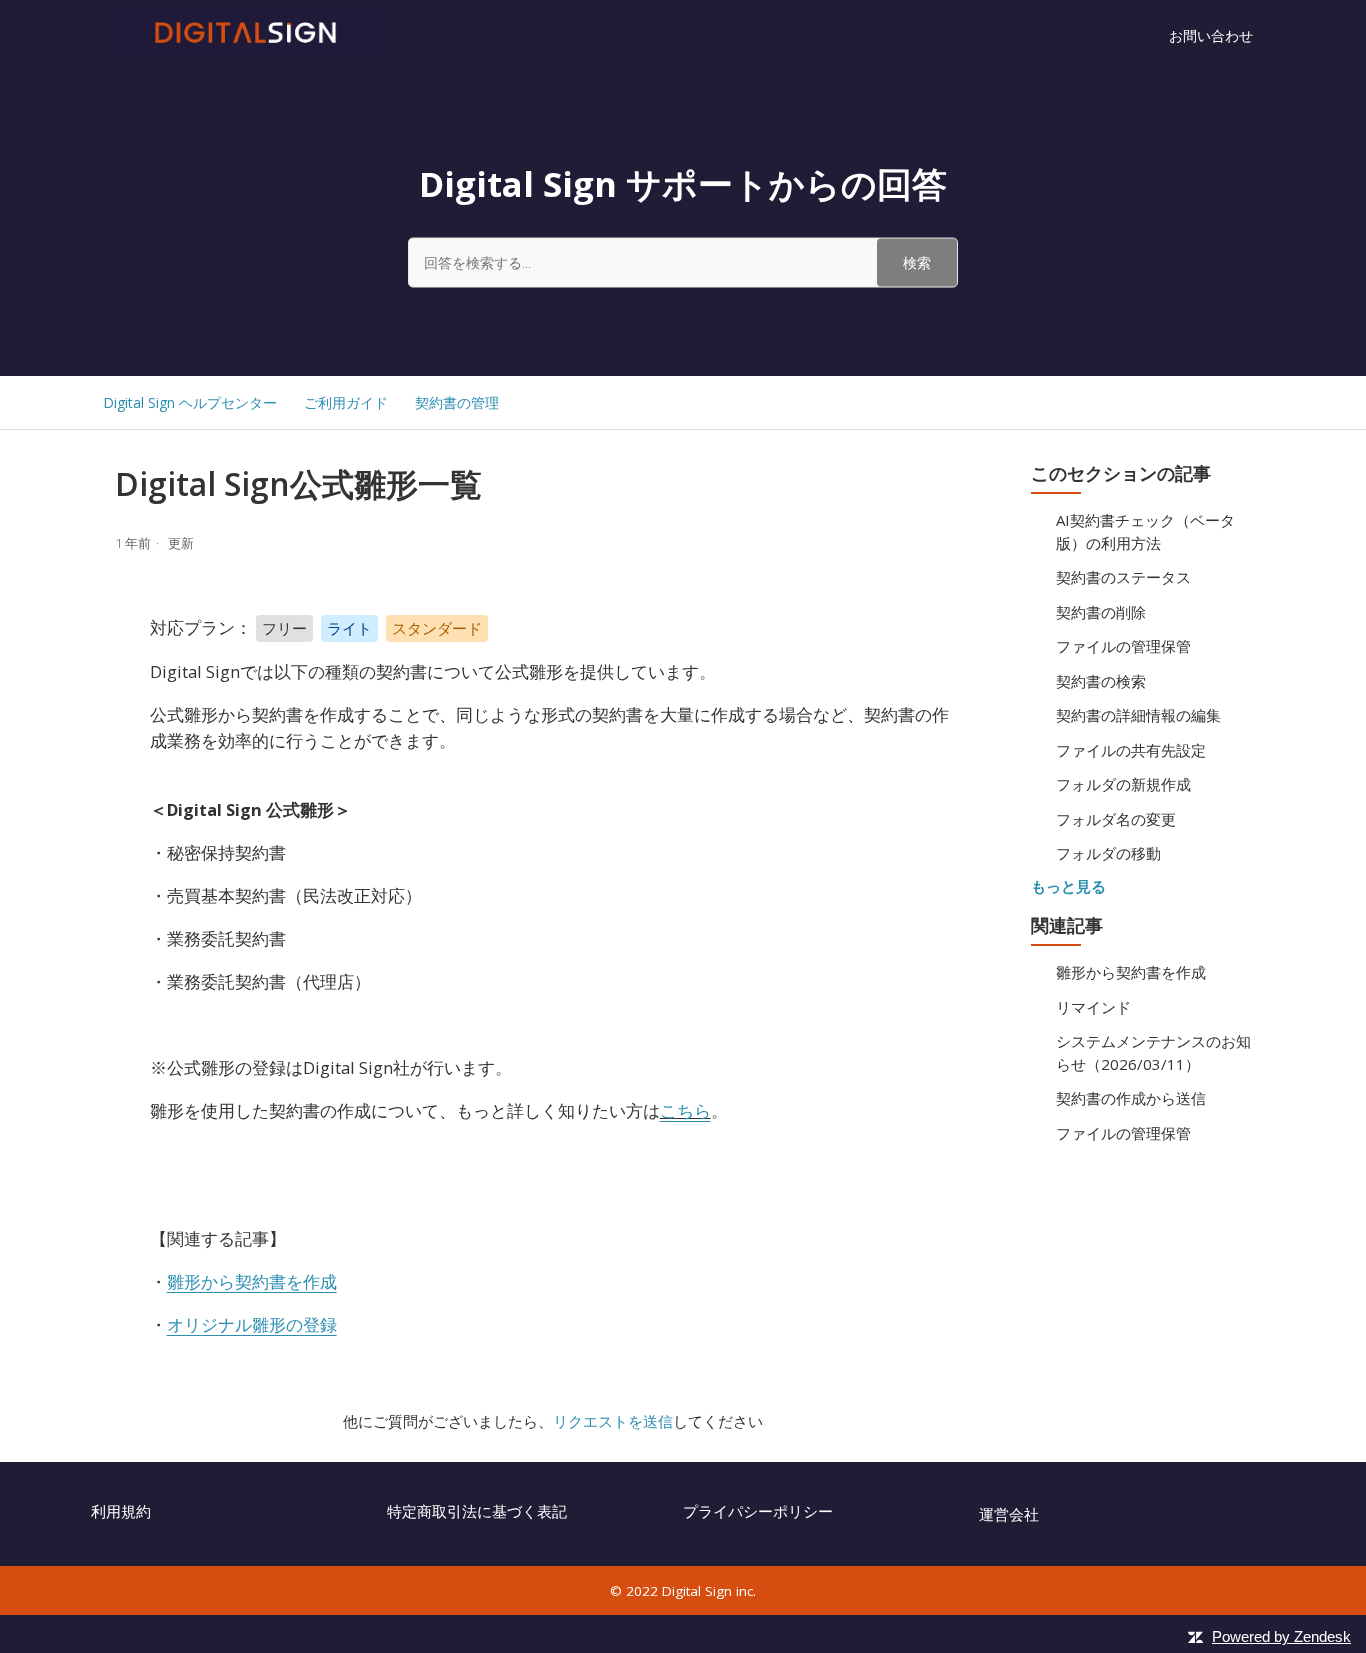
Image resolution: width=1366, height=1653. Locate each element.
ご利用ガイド (346, 402)
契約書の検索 (1101, 681)
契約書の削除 (1101, 612)
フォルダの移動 (1108, 853)
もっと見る (1068, 886)
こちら (685, 1110)
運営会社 (1009, 1514)
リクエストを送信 (613, 1421)
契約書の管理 (457, 402)
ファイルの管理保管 (1123, 646)
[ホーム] (245, 55)
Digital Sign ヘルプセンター (190, 402)
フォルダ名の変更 (1116, 819)
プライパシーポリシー (758, 1511)
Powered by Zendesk (1281, 1636)
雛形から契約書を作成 (1131, 972)
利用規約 (121, 1511)
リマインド (1093, 1007)
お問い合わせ (1211, 35)
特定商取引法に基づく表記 (477, 1511)
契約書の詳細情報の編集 (1138, 715)
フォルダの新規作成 (1123, 784)
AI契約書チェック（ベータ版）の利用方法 (1145, 531)
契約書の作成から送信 (1131, 1098)
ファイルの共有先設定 (1131, 750)
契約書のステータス (1123, 577)
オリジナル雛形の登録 (252, 1324)
